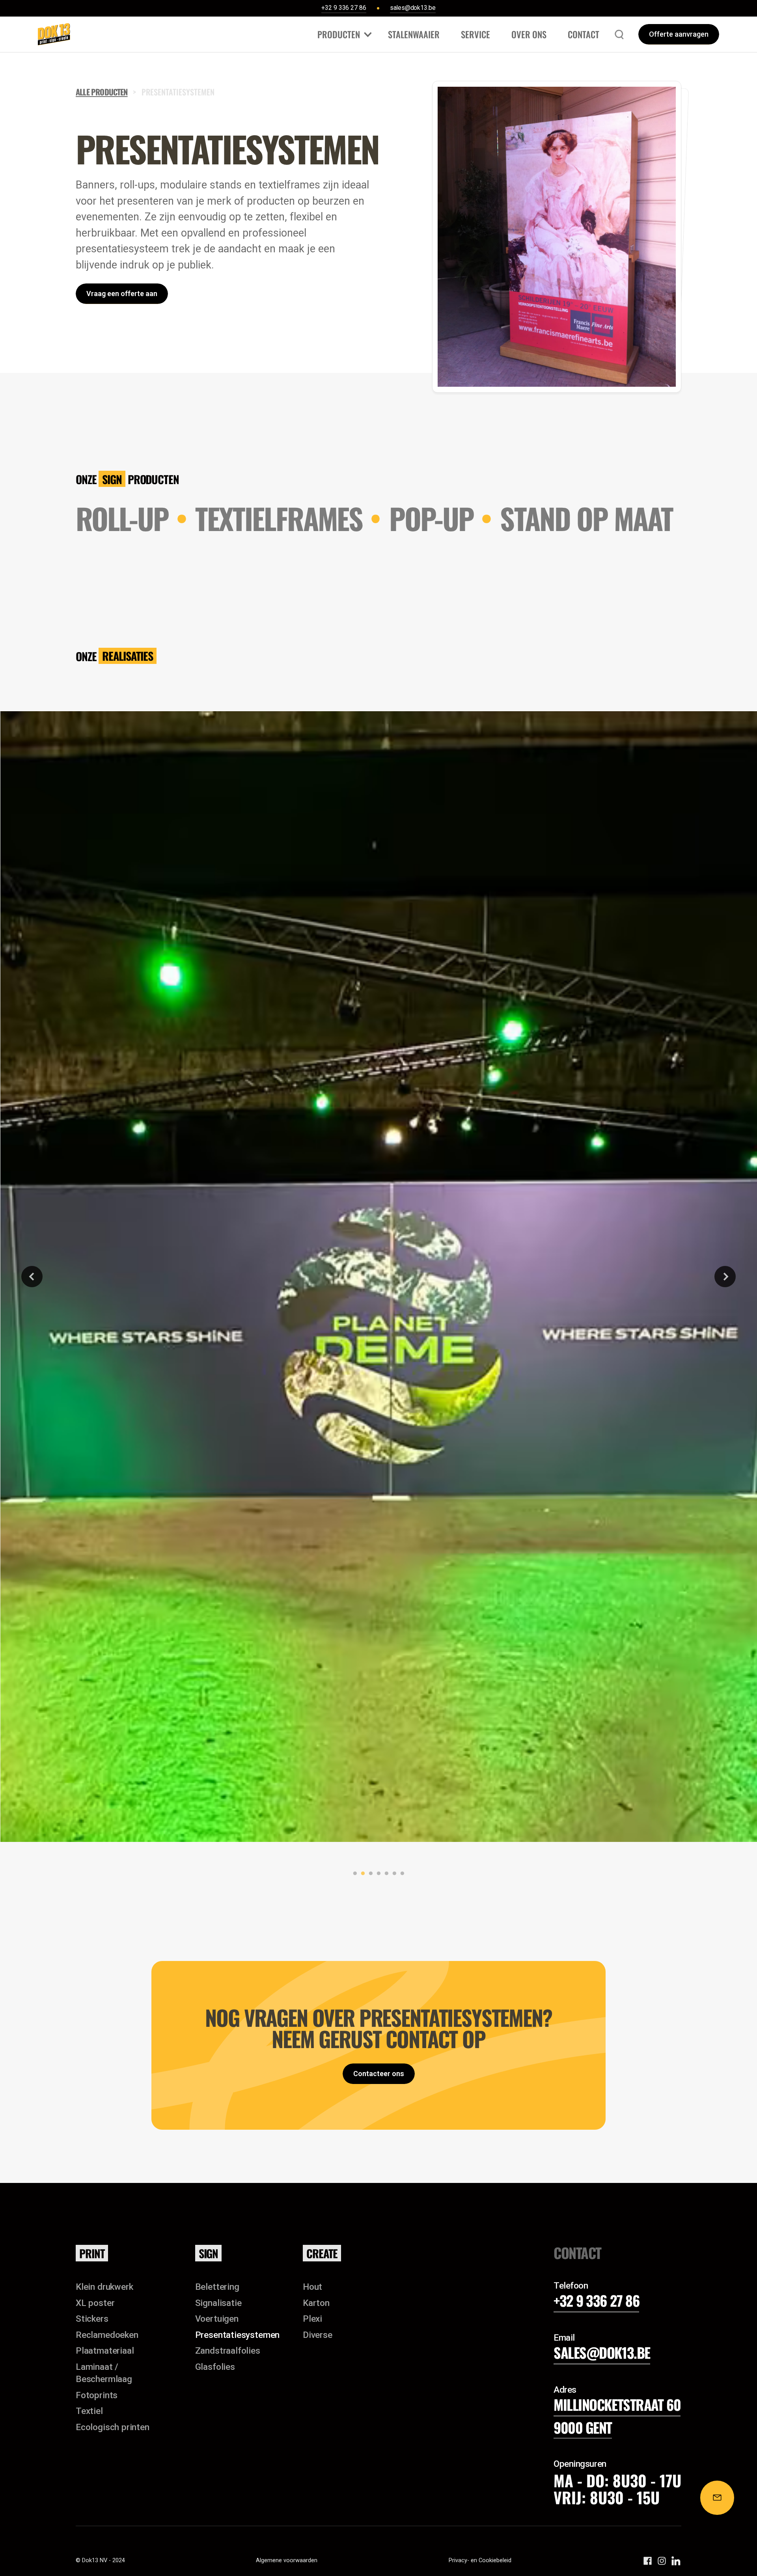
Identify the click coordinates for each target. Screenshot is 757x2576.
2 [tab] (361, 1873)
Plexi (312, 2319)
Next (725, 1277)
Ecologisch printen (113, 2427)
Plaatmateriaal (105, 2350)
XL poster (95, 2303)
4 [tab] (377, 1873)
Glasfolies (215, 2367)
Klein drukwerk (104, 2287)
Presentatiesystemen (238, 2335)
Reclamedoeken (107, 2335)
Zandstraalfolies (228, 2350)
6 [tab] (393, 1873)
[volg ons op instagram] (662, 2561)
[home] (54, 34)
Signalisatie (218, 2303)
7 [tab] (401, 1873)
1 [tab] (353, 1873)
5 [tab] (385, 1873)
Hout (312, 2287)
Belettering (217, 2287)
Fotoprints (97, 2395)
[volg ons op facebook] (648, 2561)
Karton (316, 2303)
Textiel (89, 2411)
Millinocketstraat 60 (617, 2404)
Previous (32, 1277)
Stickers (92, 2319)
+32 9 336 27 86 (596, 2300)
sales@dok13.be (602, 2352)
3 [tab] (369, 1873)
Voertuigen (217, 2319)
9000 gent (583, 2427)
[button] (342, 34)
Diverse (318, 2335)
